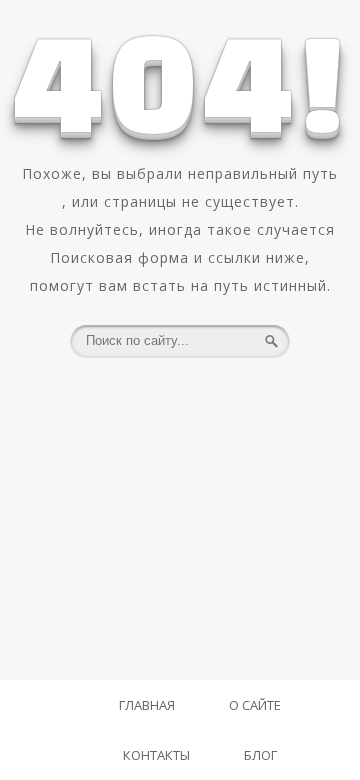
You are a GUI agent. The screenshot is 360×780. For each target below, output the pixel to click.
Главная (147, 705)
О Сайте (255, 705)
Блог (260, 755)
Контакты (156, 755)
